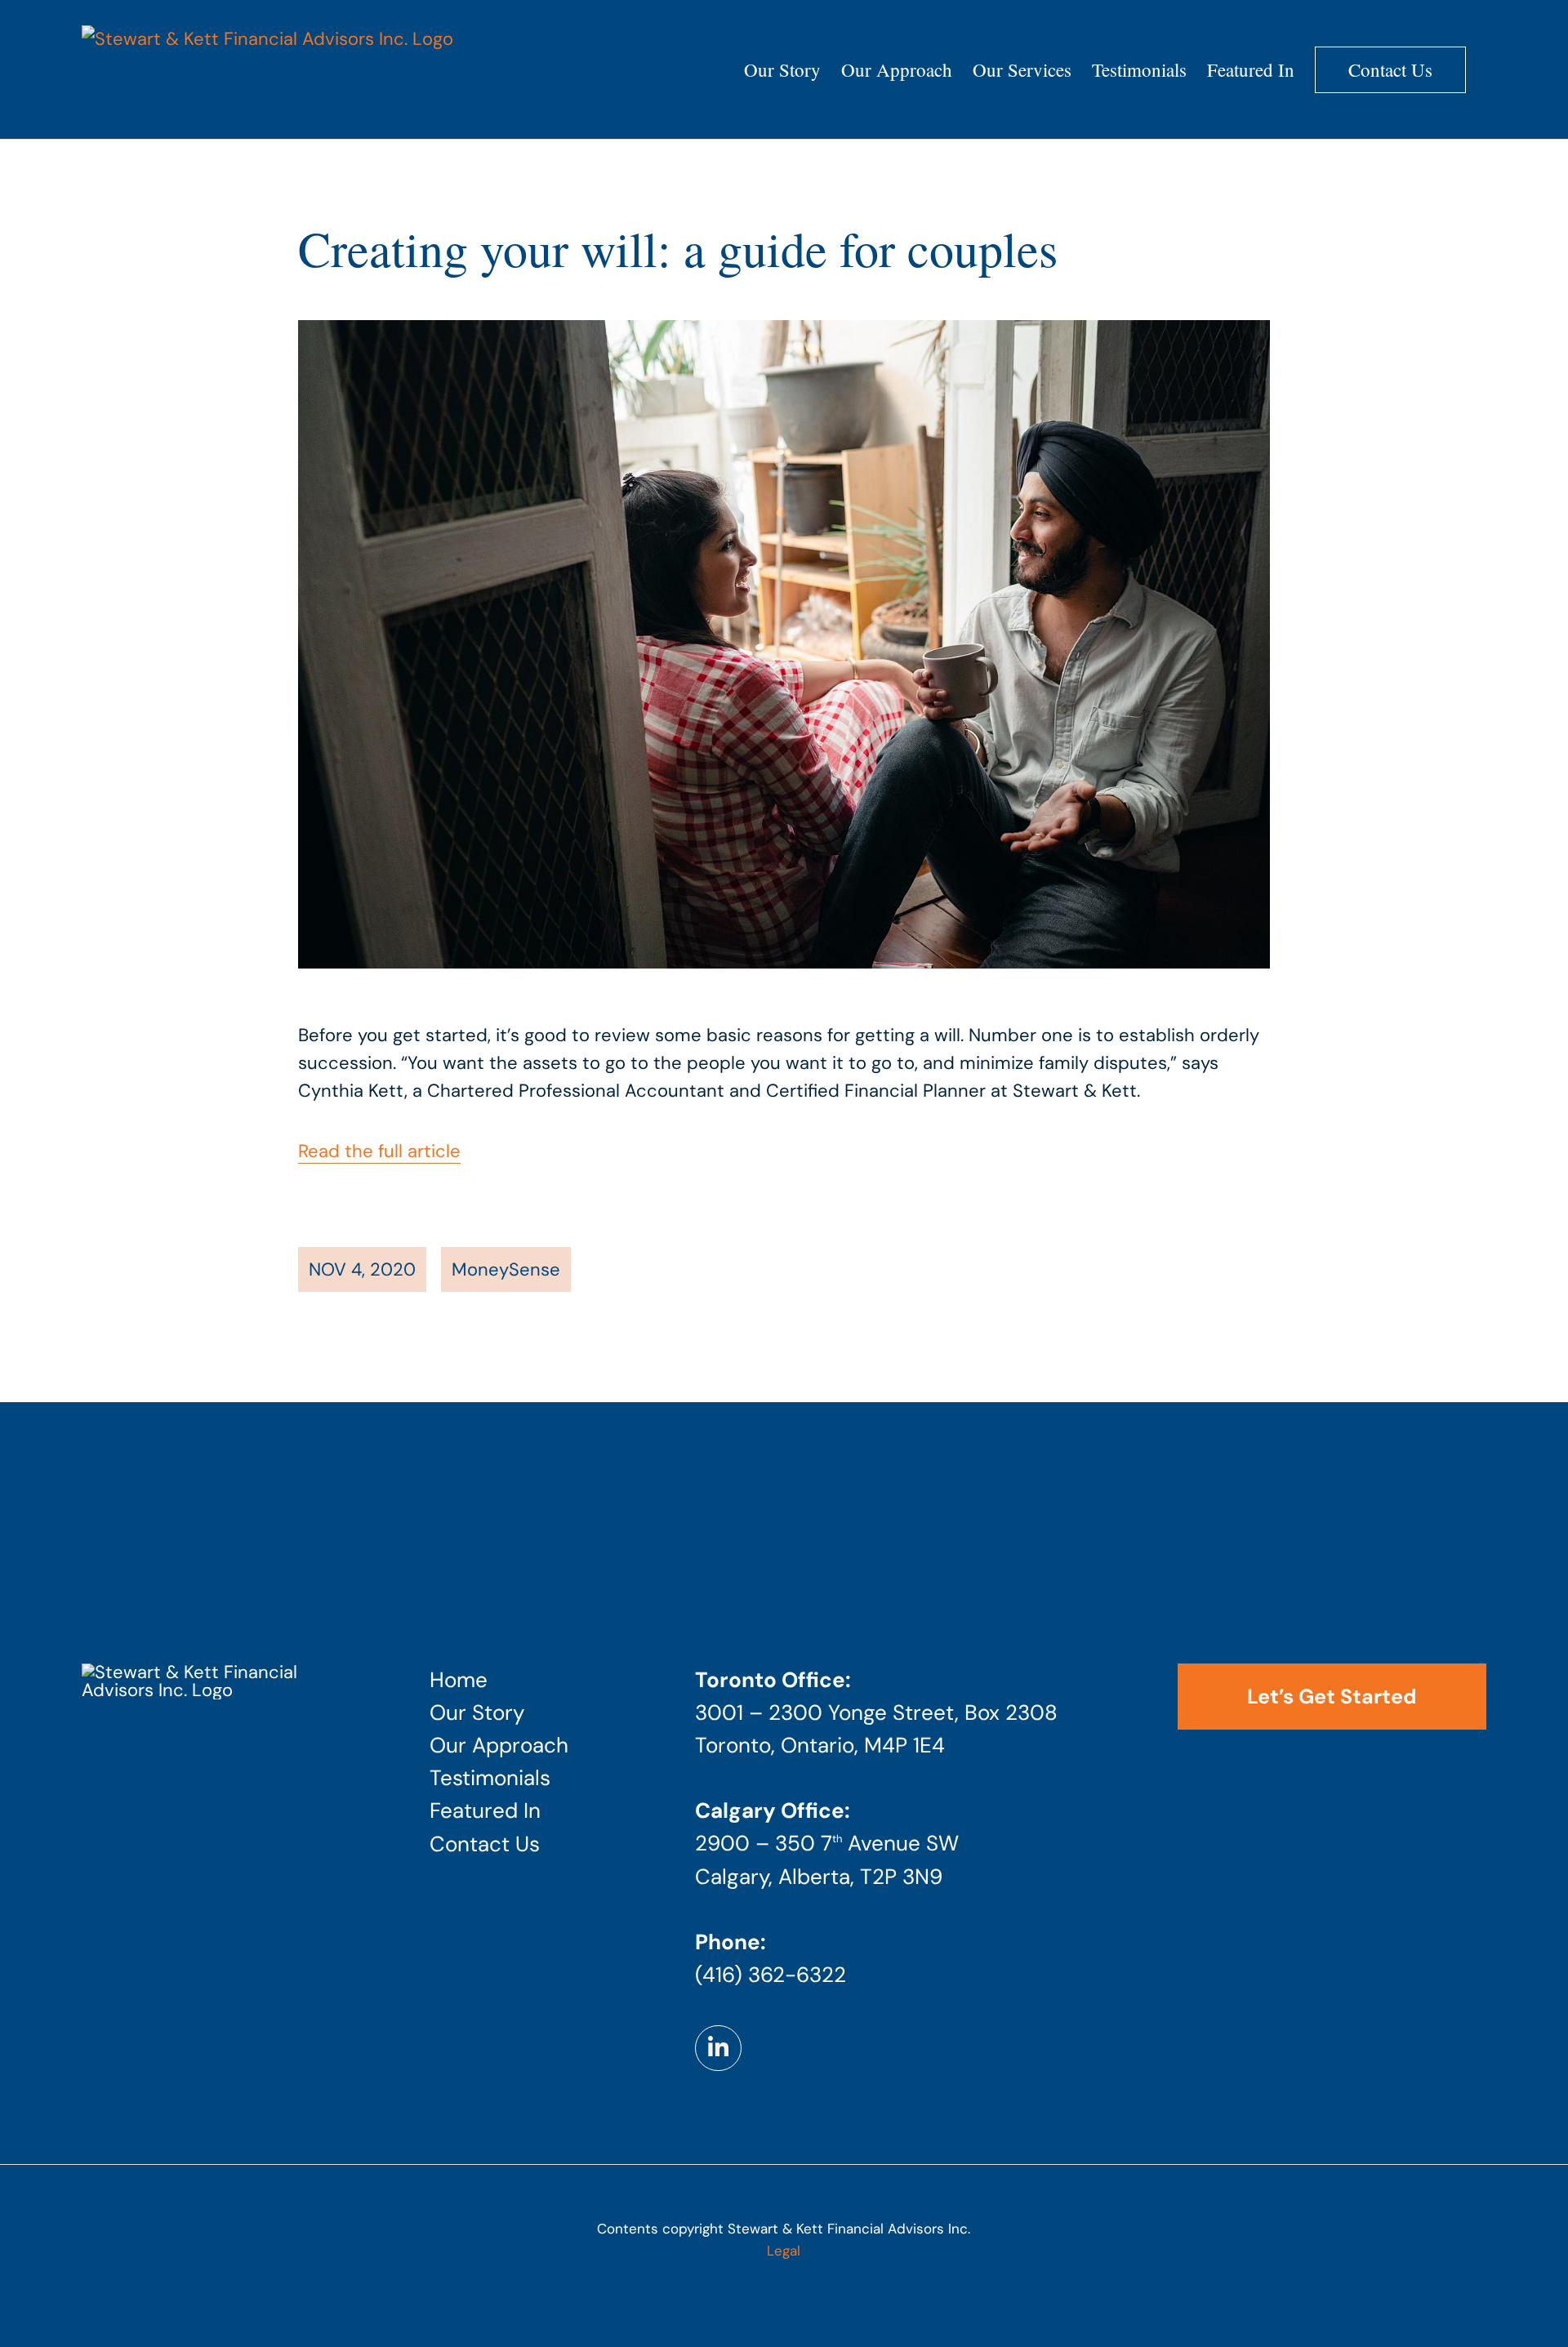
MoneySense (506, 1269)
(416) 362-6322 (771, 1975)
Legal (784, 2251)
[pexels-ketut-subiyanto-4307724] (220, 1672)
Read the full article (379, 1151)
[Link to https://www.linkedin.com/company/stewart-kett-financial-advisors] (718, 2048)
